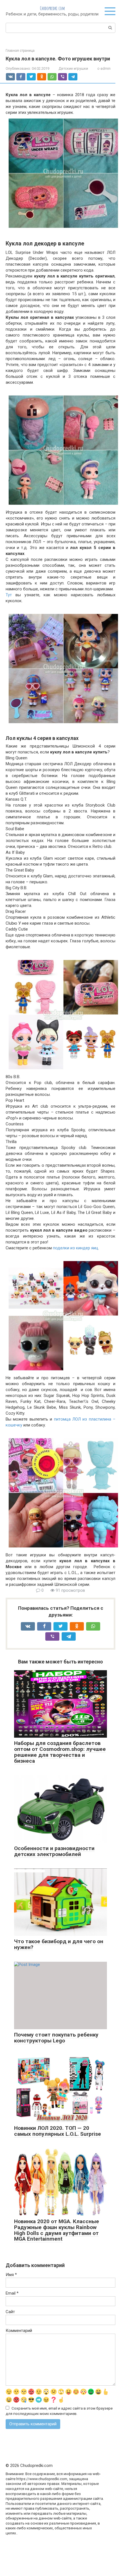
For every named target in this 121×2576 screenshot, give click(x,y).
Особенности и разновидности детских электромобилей (54, 1851)
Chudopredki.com (52, 8)
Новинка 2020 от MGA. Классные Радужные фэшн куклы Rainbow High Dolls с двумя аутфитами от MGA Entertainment (57, 2230)
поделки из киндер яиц (76, 1248)
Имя (11, 2275)
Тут (9, 595)
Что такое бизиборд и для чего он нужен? (59, 1944)
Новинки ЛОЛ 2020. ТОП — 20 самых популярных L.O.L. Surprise (58, 2131)
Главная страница (20, 51)
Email (12, 2293)
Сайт (10, 2312)
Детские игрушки (73, 68)
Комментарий (19, 2331)
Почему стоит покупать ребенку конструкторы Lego (56, 2038)
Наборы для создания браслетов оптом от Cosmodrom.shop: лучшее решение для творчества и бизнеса (60, 1752)
